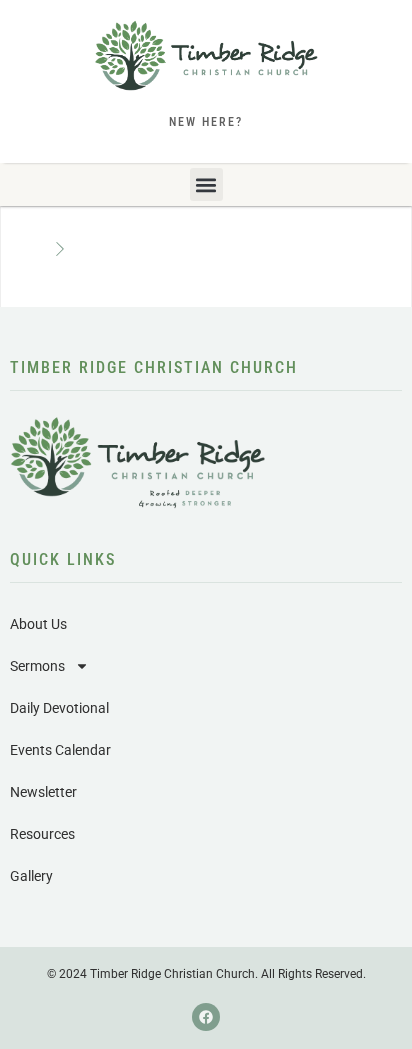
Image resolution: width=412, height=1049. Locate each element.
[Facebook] (206, 1017)
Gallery (31, 876)
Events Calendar (60, 750)
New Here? (206, 122)
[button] (206, 184)
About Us (38, 624)
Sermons (37, 666)
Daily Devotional (59, 708)
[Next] (60, 250)
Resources (42, 834)
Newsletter (43, 792)
